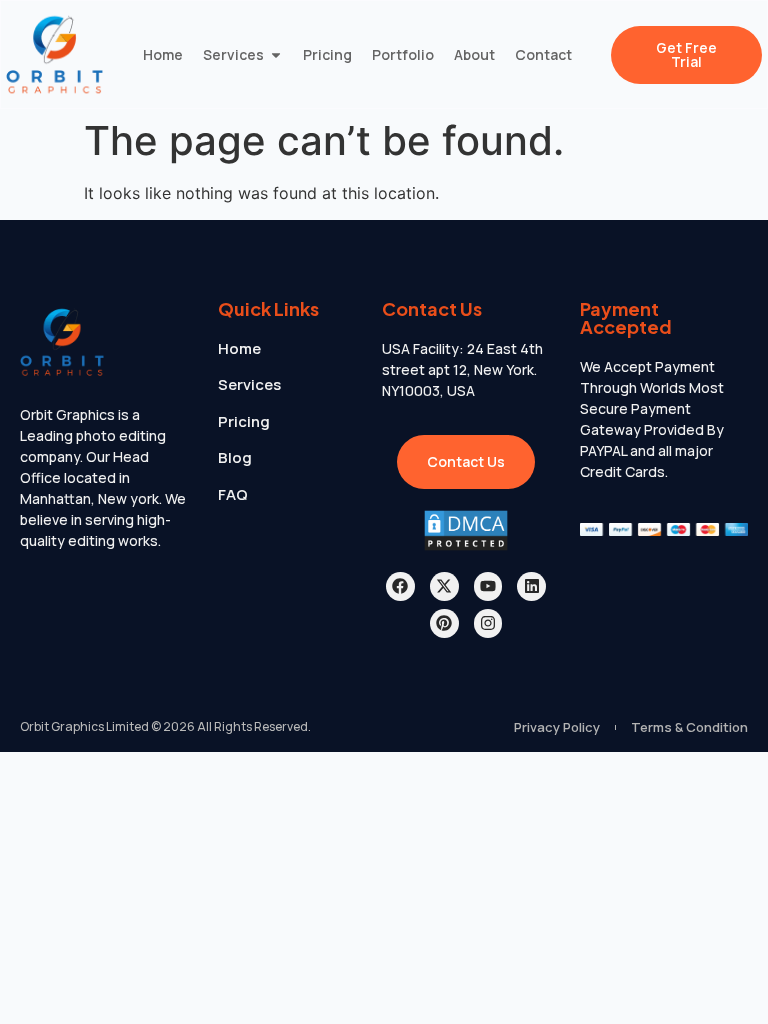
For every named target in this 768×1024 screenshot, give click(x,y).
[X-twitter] (444, 586)
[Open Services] (276, 54)
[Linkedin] (531, 586)
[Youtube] (488, 586)
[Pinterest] (444, 623)
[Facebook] (400, 586)
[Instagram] (488, 623)
